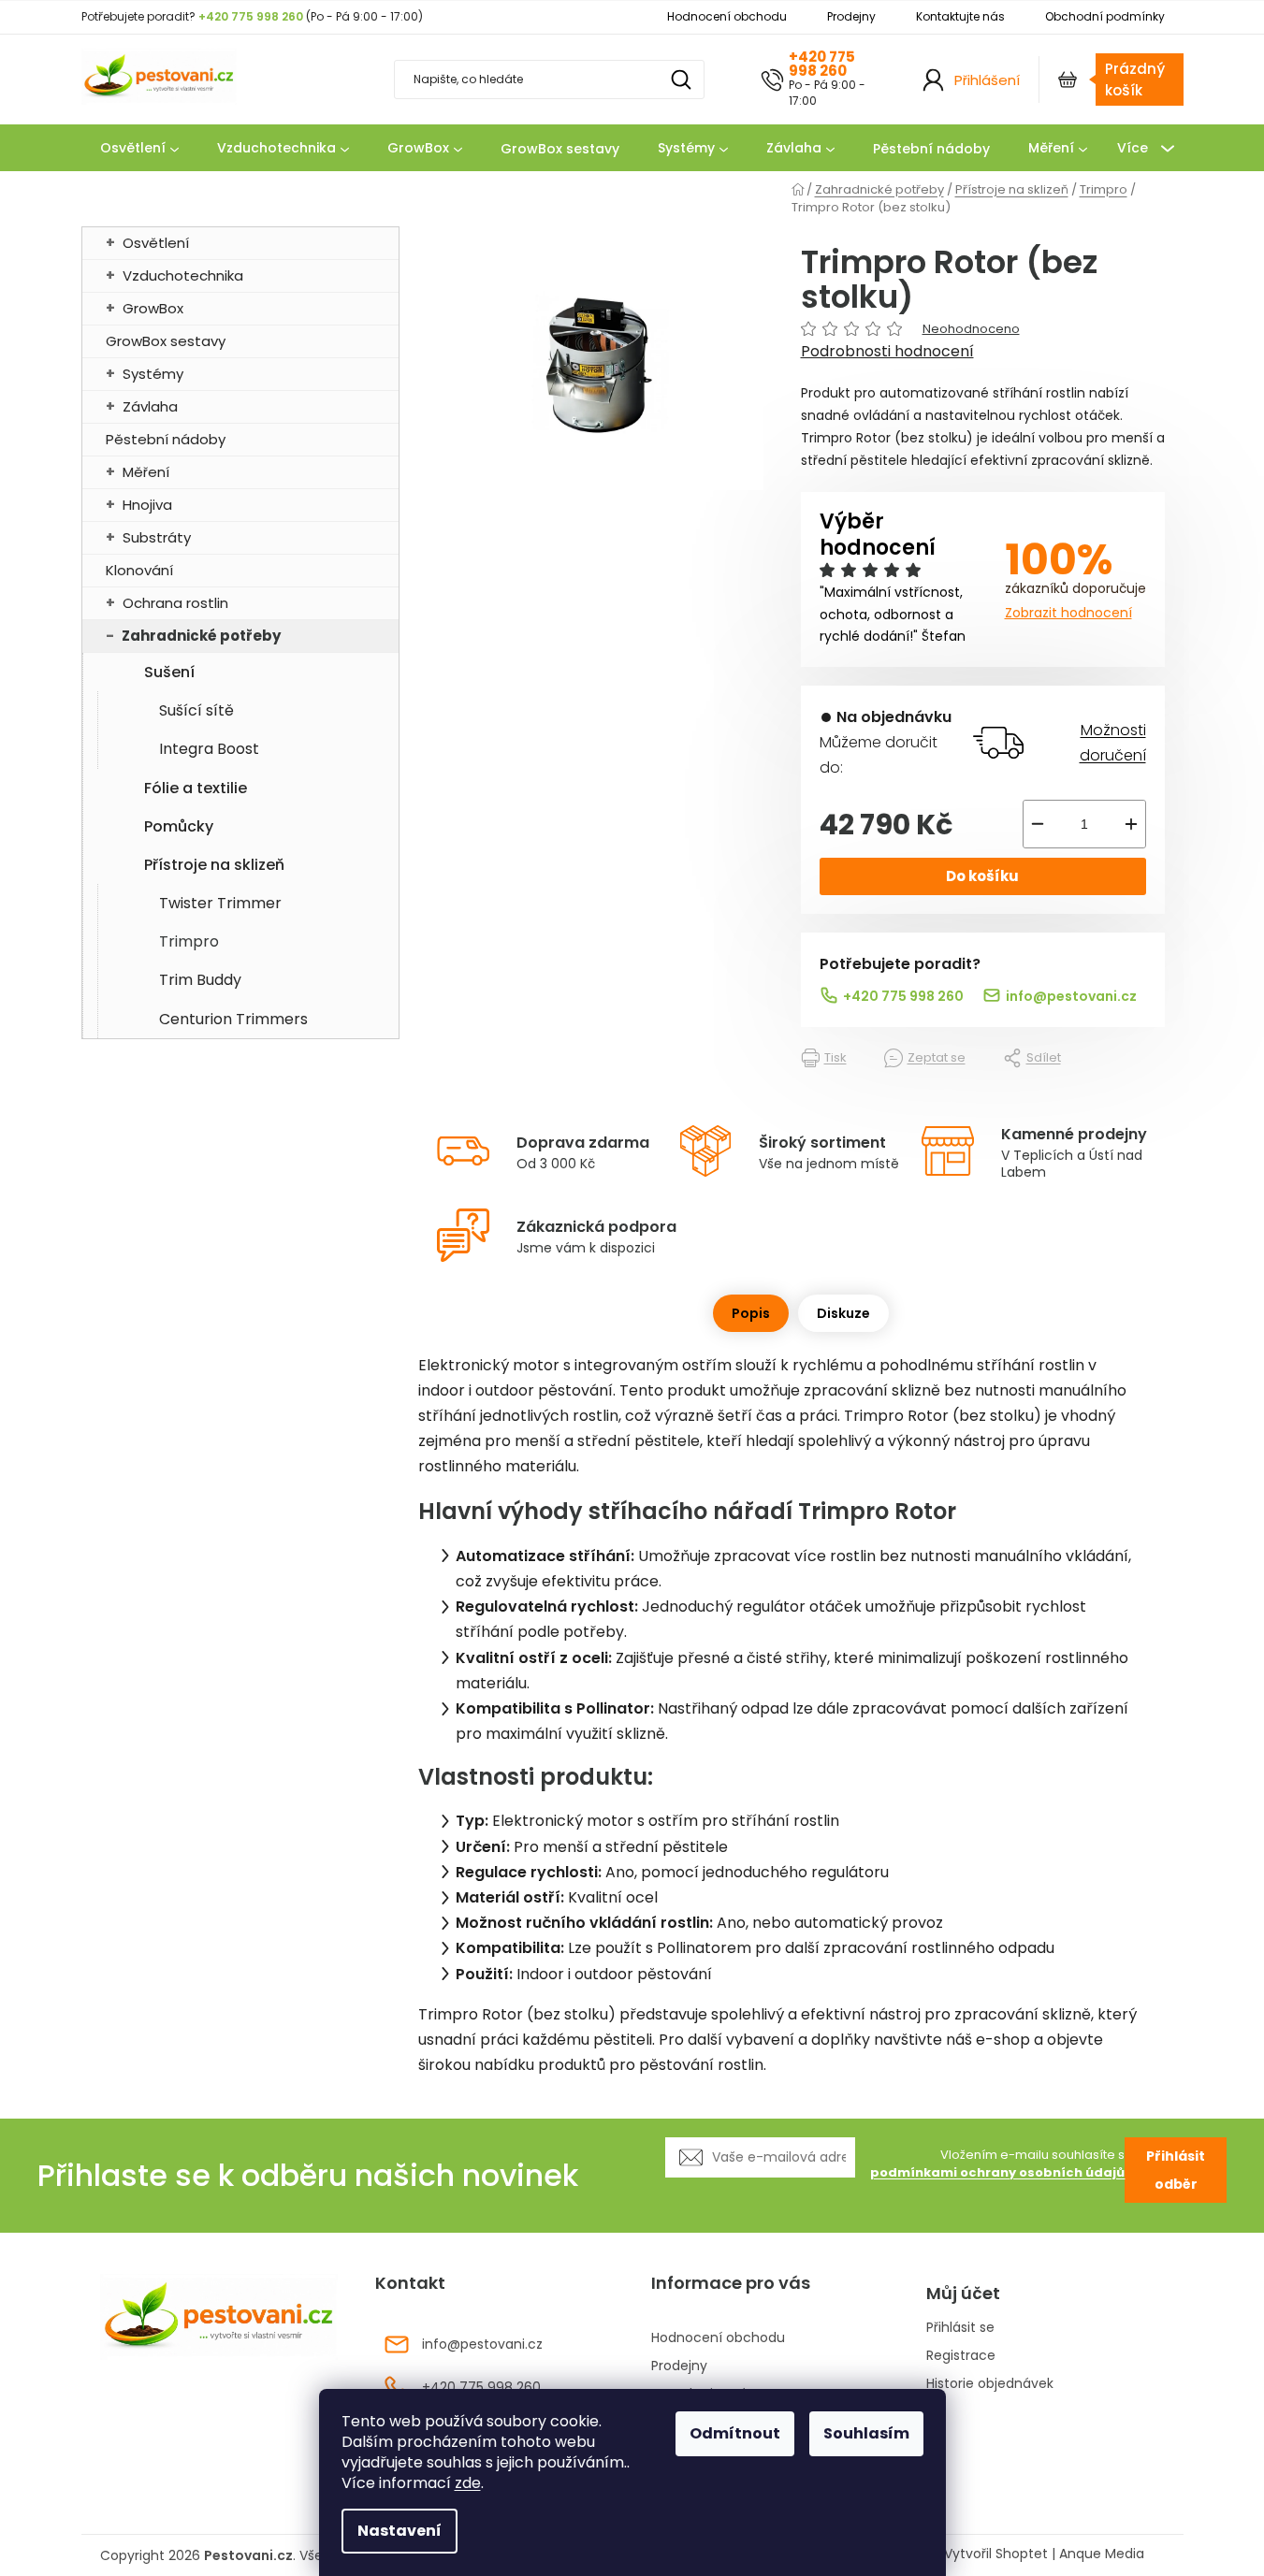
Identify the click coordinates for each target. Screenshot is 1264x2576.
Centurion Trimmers (233, 1019)
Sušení (169, 672)
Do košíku (982, 876)
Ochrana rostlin (175, 603)
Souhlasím (866, 2433)
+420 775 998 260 (822, 64)
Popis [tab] (751, 1313)
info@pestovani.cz (1071, 996)
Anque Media (1102, 2554)
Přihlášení (987, 80)
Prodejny (851, 16)
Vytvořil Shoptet (996, 2554)
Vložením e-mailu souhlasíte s (997, 2164)
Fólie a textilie (196, 788)
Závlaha (150, 406)
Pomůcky (179, 826)
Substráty (157, 537)
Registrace (961, 2356)
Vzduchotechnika (183, 275)
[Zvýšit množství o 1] (1131, 824)
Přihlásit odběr (1176, 2170)
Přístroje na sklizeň (214, 865)
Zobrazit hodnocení (1068, 613)
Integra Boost (209, 749)
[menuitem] (139, 149)
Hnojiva (147, 505)
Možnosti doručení (1112, 743)
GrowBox (153, 308)
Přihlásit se (960, 2328)
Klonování (139, 570)
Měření (146, 472)
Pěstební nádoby (166, 439)
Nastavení (400, 2531)
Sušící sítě (196, 710)
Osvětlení (156, 243)
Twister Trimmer (220, 903)
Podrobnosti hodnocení (887, 352)
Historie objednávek (990, 2384)
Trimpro (189, 941)
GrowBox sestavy (166, 341)
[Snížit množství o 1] (1038, 824)
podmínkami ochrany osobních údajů (997, 2172)
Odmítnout (735, 2433)
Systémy (153, 374)
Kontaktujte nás (960, 16)
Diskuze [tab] (843, 1313)
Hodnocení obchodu (727, 16)
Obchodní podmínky (1105, 16)
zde (468, 2483)
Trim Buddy (200, 980)
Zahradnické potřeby (201, 636)
